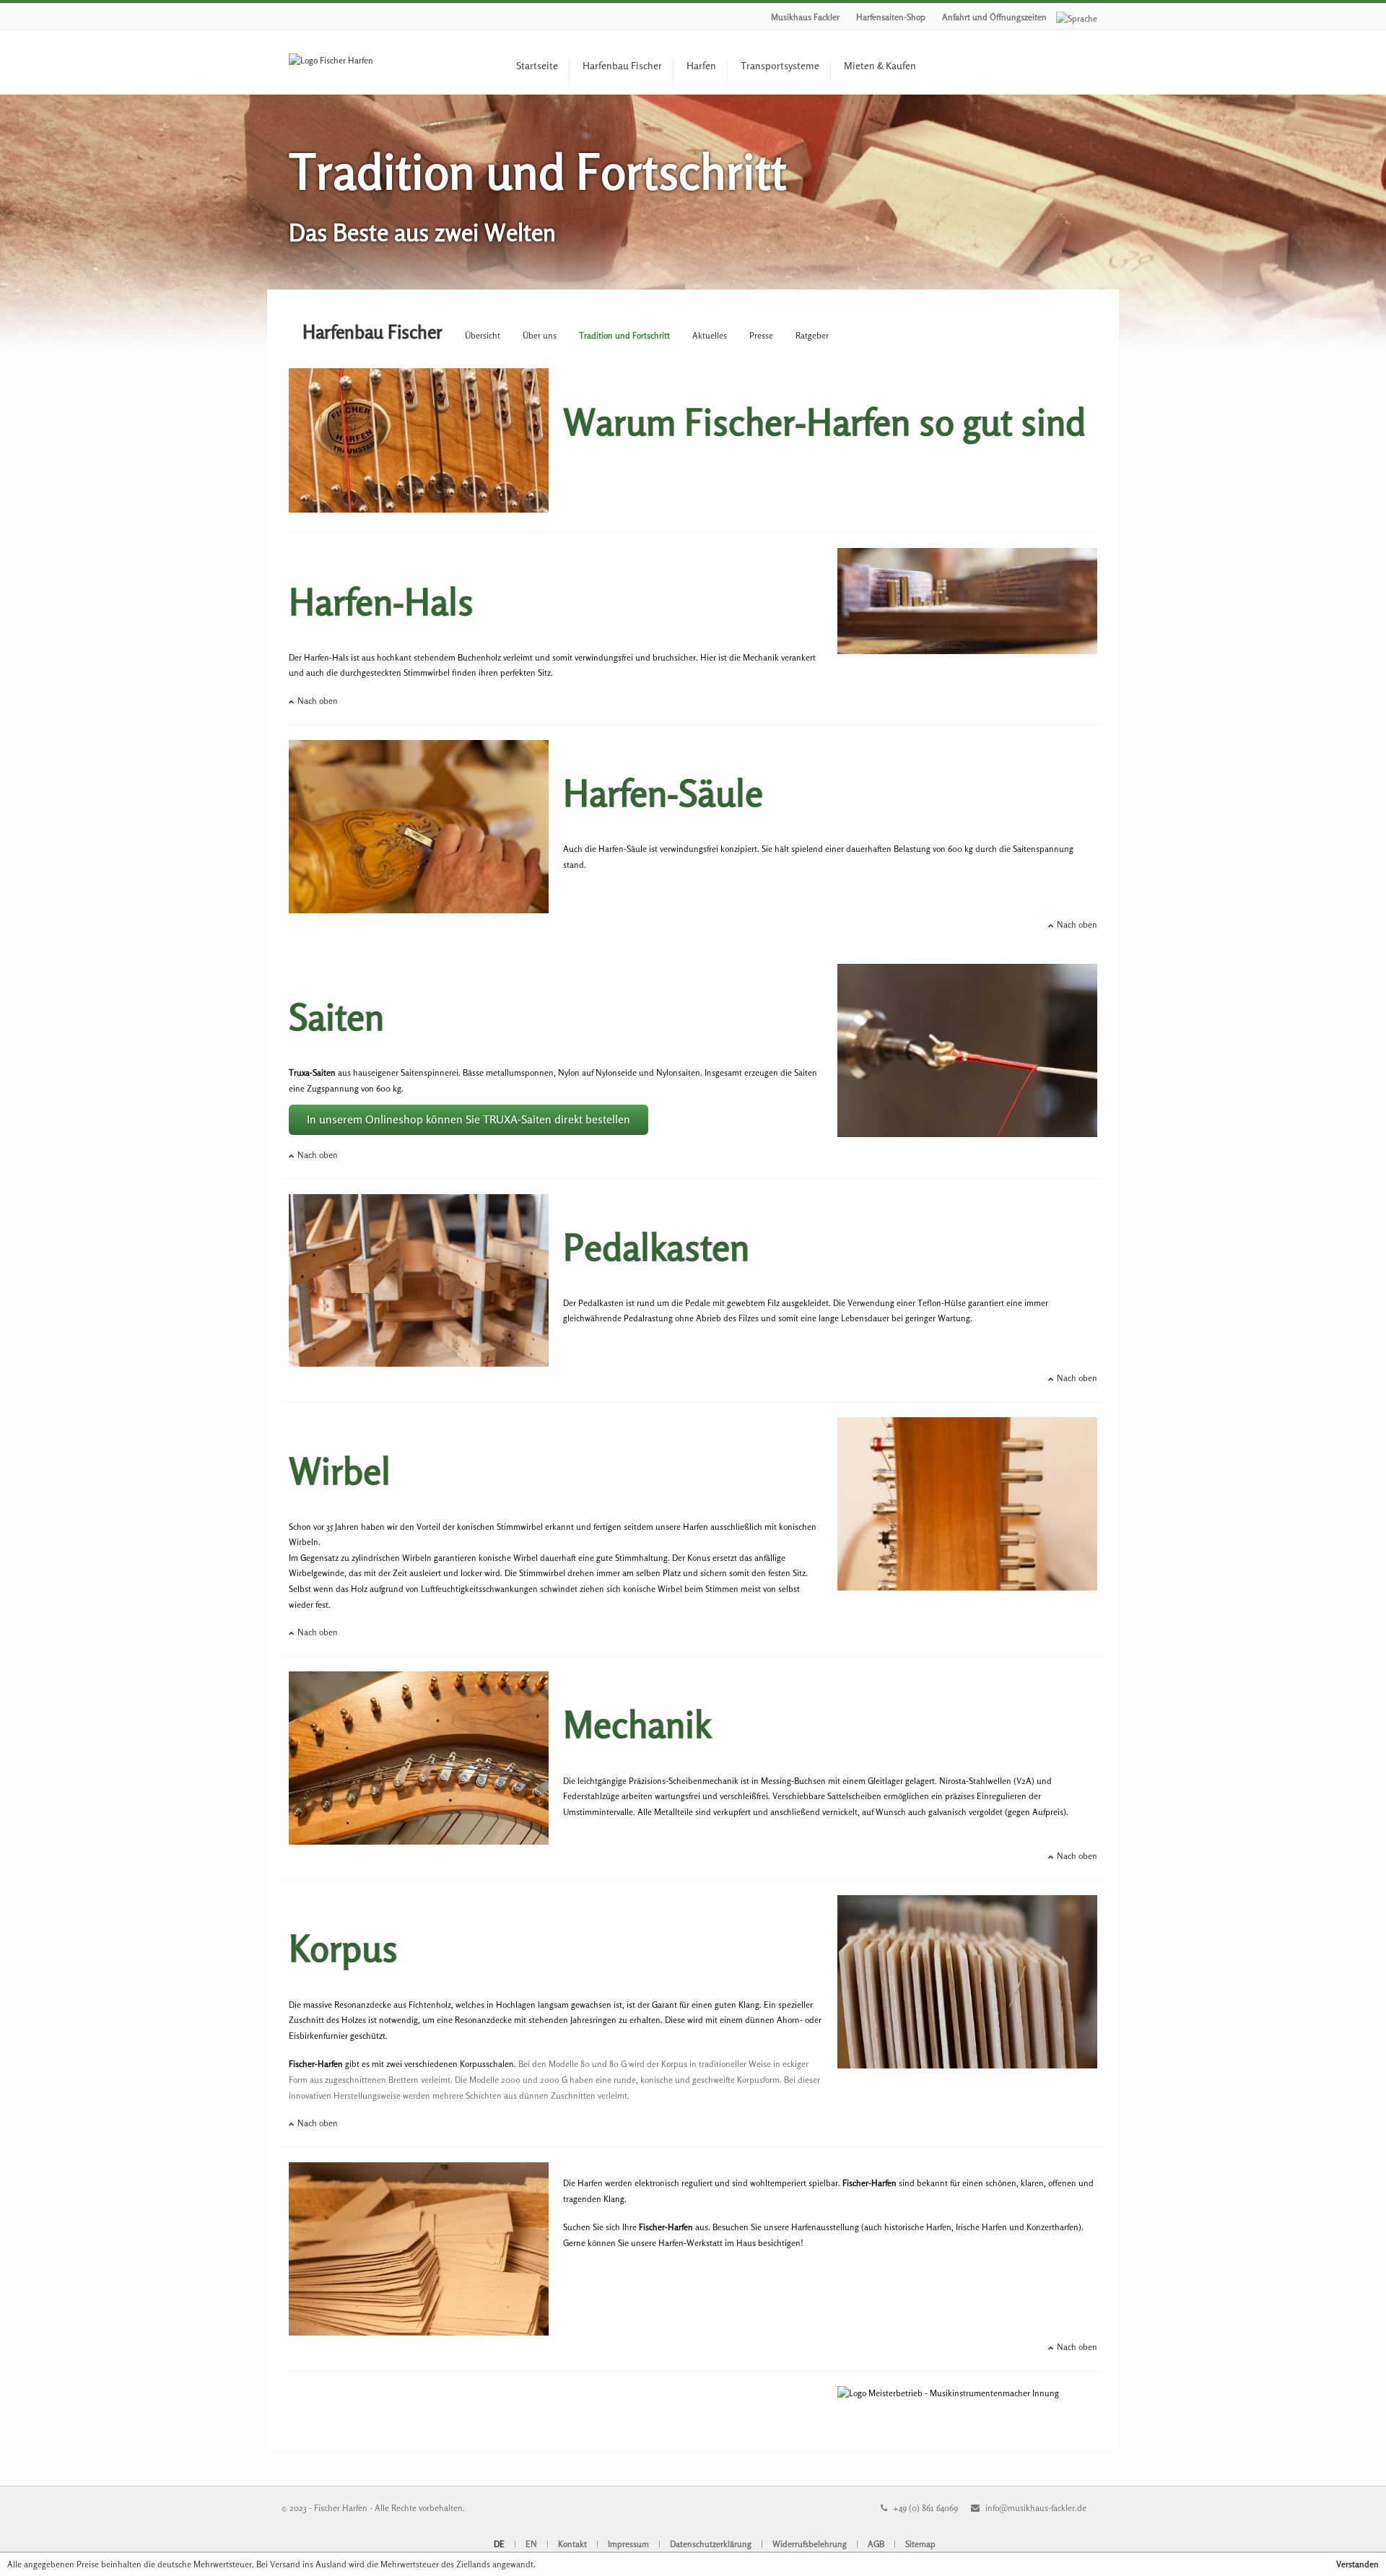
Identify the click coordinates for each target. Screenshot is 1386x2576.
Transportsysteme (780, 65)
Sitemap (920, 2544)
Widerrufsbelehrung (810, 2544)
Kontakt (572, 2544)
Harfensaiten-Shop (891, 17)
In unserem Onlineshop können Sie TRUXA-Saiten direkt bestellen (468, 1119)
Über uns (540, 335)
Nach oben (318, 701)
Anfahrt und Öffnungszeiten (994, 17)
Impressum (628, 2544)
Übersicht (483, 335)
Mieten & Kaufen (880, 65)
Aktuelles (710, 335)
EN (531, 2544)
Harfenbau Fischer (622, 65)
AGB (876, 2544)
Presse (761, 335)
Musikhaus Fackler (805, 17)
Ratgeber (812, 335)
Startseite (537, 65)
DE (499, 2544)
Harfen (701, 65)
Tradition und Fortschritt (624, 335)
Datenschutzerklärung (711, 2544)
